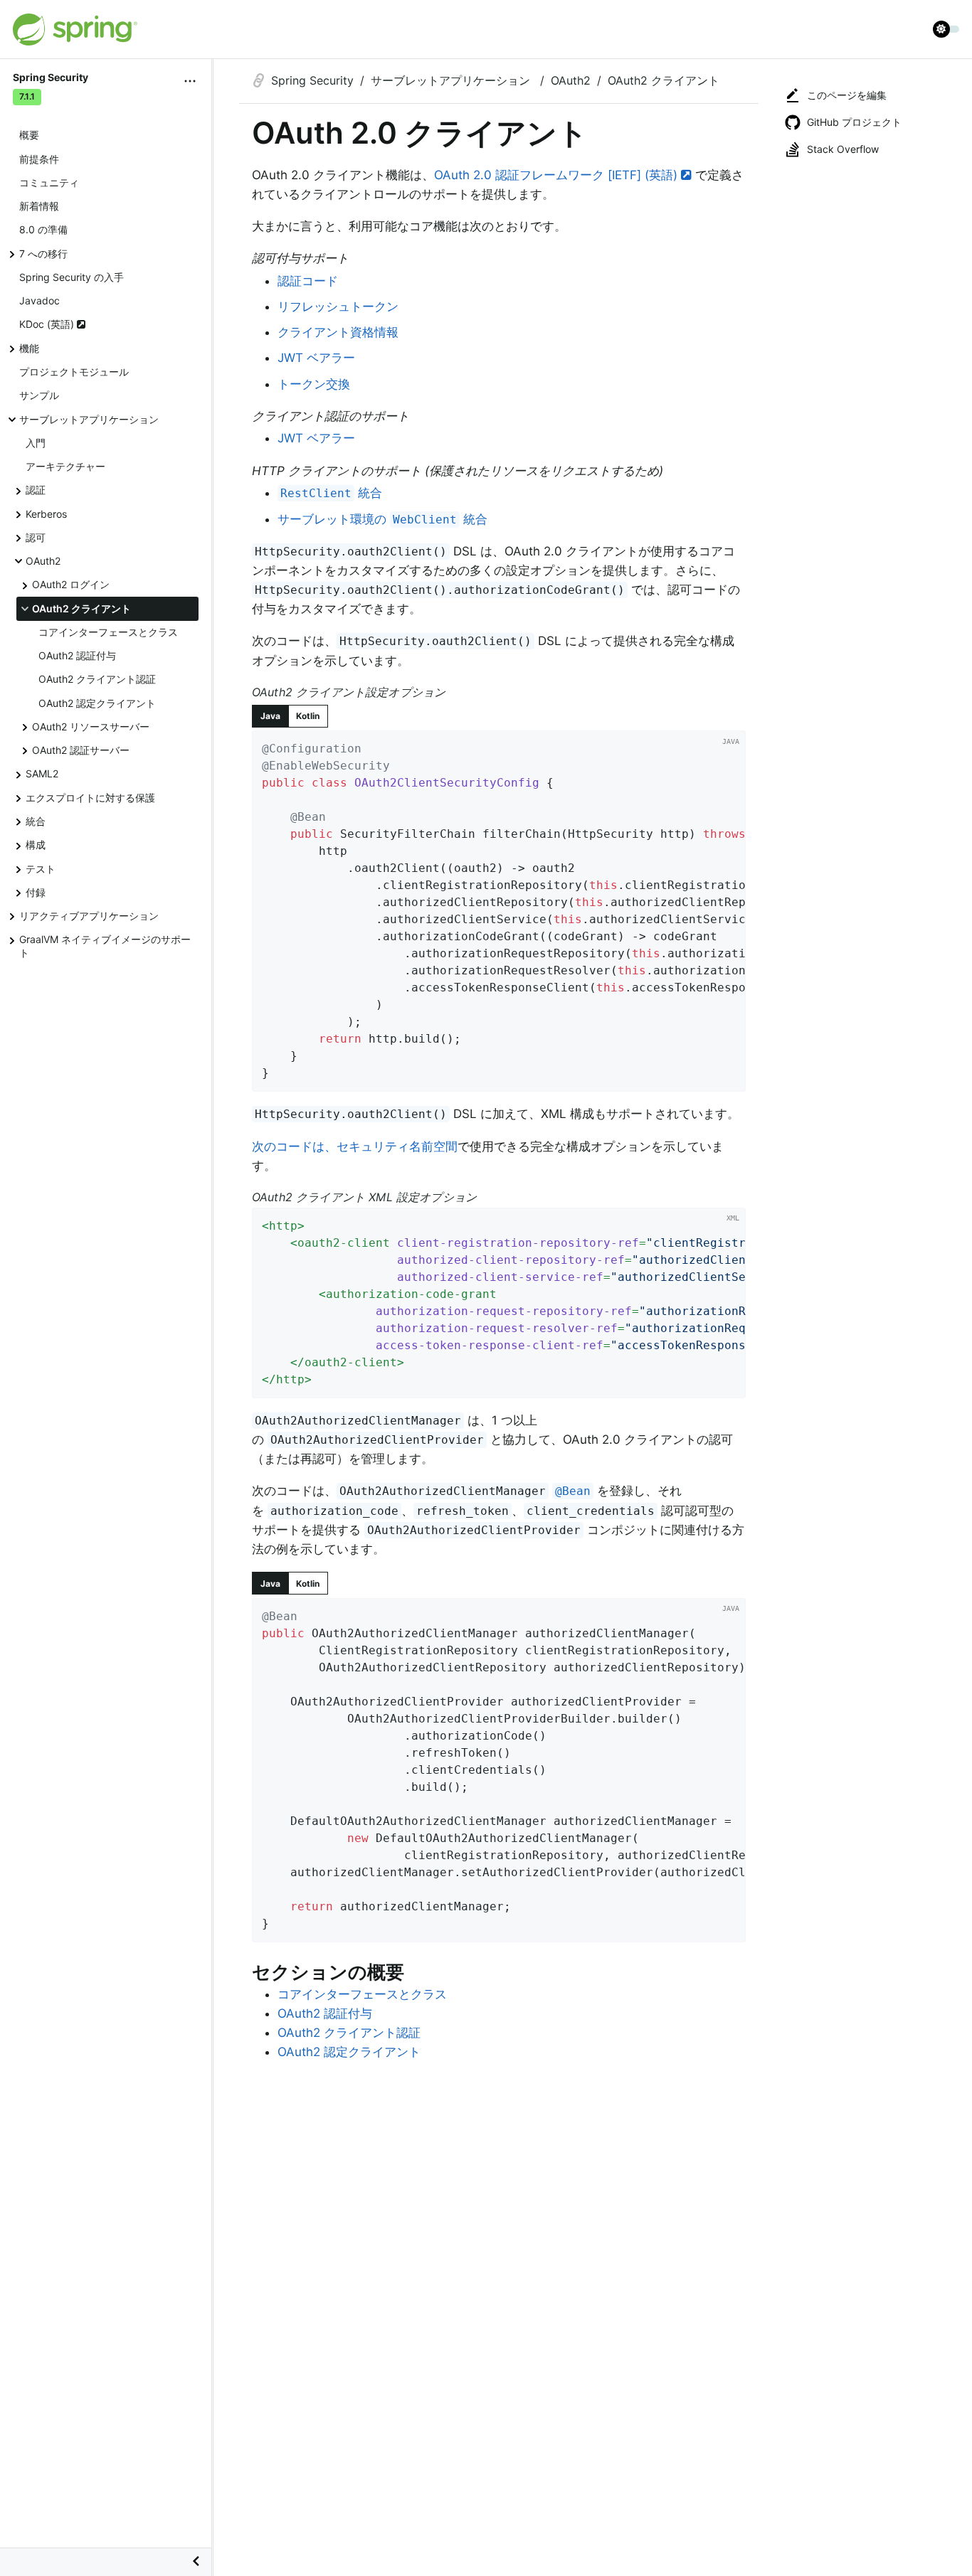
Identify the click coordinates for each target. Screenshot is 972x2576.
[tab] (270, 716)
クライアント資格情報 (338, 332)
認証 (36, 490)
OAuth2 (43, 561)
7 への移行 (43, 254)
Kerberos (46, 514)
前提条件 (39, 159)
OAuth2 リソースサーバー (91, 727)
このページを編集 (847, 95)
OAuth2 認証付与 (77, 656)
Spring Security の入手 (72, 277)
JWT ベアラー (316, 358)
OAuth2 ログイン (71, 585)
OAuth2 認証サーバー (81, 751)
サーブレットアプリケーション (89, 419)
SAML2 (42, 774)
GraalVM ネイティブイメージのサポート (105, 947)
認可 (36, 537)
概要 (29, 135)
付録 (36, 892)
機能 (29, 348)
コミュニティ (49, 182)
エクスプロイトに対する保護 (90, 798)
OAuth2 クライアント (81, 608)
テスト (41, 869)
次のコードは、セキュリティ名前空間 (355, 1146)
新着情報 (39, 207)
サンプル (39, 396)
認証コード (308, 281)
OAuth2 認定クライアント (97, 703)
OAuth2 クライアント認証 (97, 680)
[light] (946, 29)
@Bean (573, 1491)
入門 (36, 443)
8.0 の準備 (43, 230)
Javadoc (39, 301)
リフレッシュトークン (338, 307)
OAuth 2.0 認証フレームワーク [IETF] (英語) (558, 175)
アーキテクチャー (65, 466)
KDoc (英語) (48, 325)
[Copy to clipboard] (730, 1076)
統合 (36, 821)
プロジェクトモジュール (74, 372)
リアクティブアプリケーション (89, 916)
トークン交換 (314, 384)
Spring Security (312, 80)
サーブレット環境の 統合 (382, 519)
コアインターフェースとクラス (108, 632)
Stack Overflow (843, 149)
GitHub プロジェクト (854, 122)
